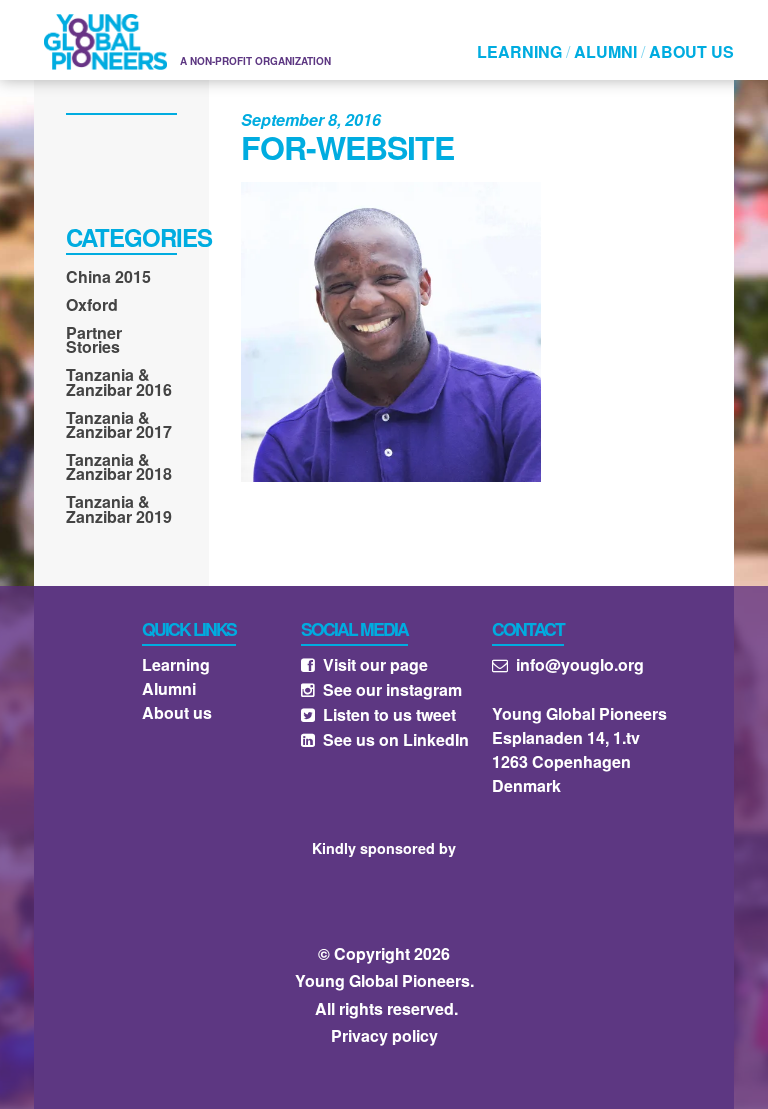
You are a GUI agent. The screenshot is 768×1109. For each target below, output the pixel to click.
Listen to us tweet (378, 714)
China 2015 (108, 279)
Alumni (605, 51)
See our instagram (381, 689)
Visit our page (364, 664)
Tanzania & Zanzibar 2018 (119, 469)
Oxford (92, 307)
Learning (519, 51)
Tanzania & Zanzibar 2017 (119, 427)
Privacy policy (384, 1035)
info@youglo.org (568, 664)
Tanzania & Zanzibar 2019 (119, 511)
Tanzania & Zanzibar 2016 (119, 384)
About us (691, 51)
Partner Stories (94, 342)
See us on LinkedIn (385, 739)
